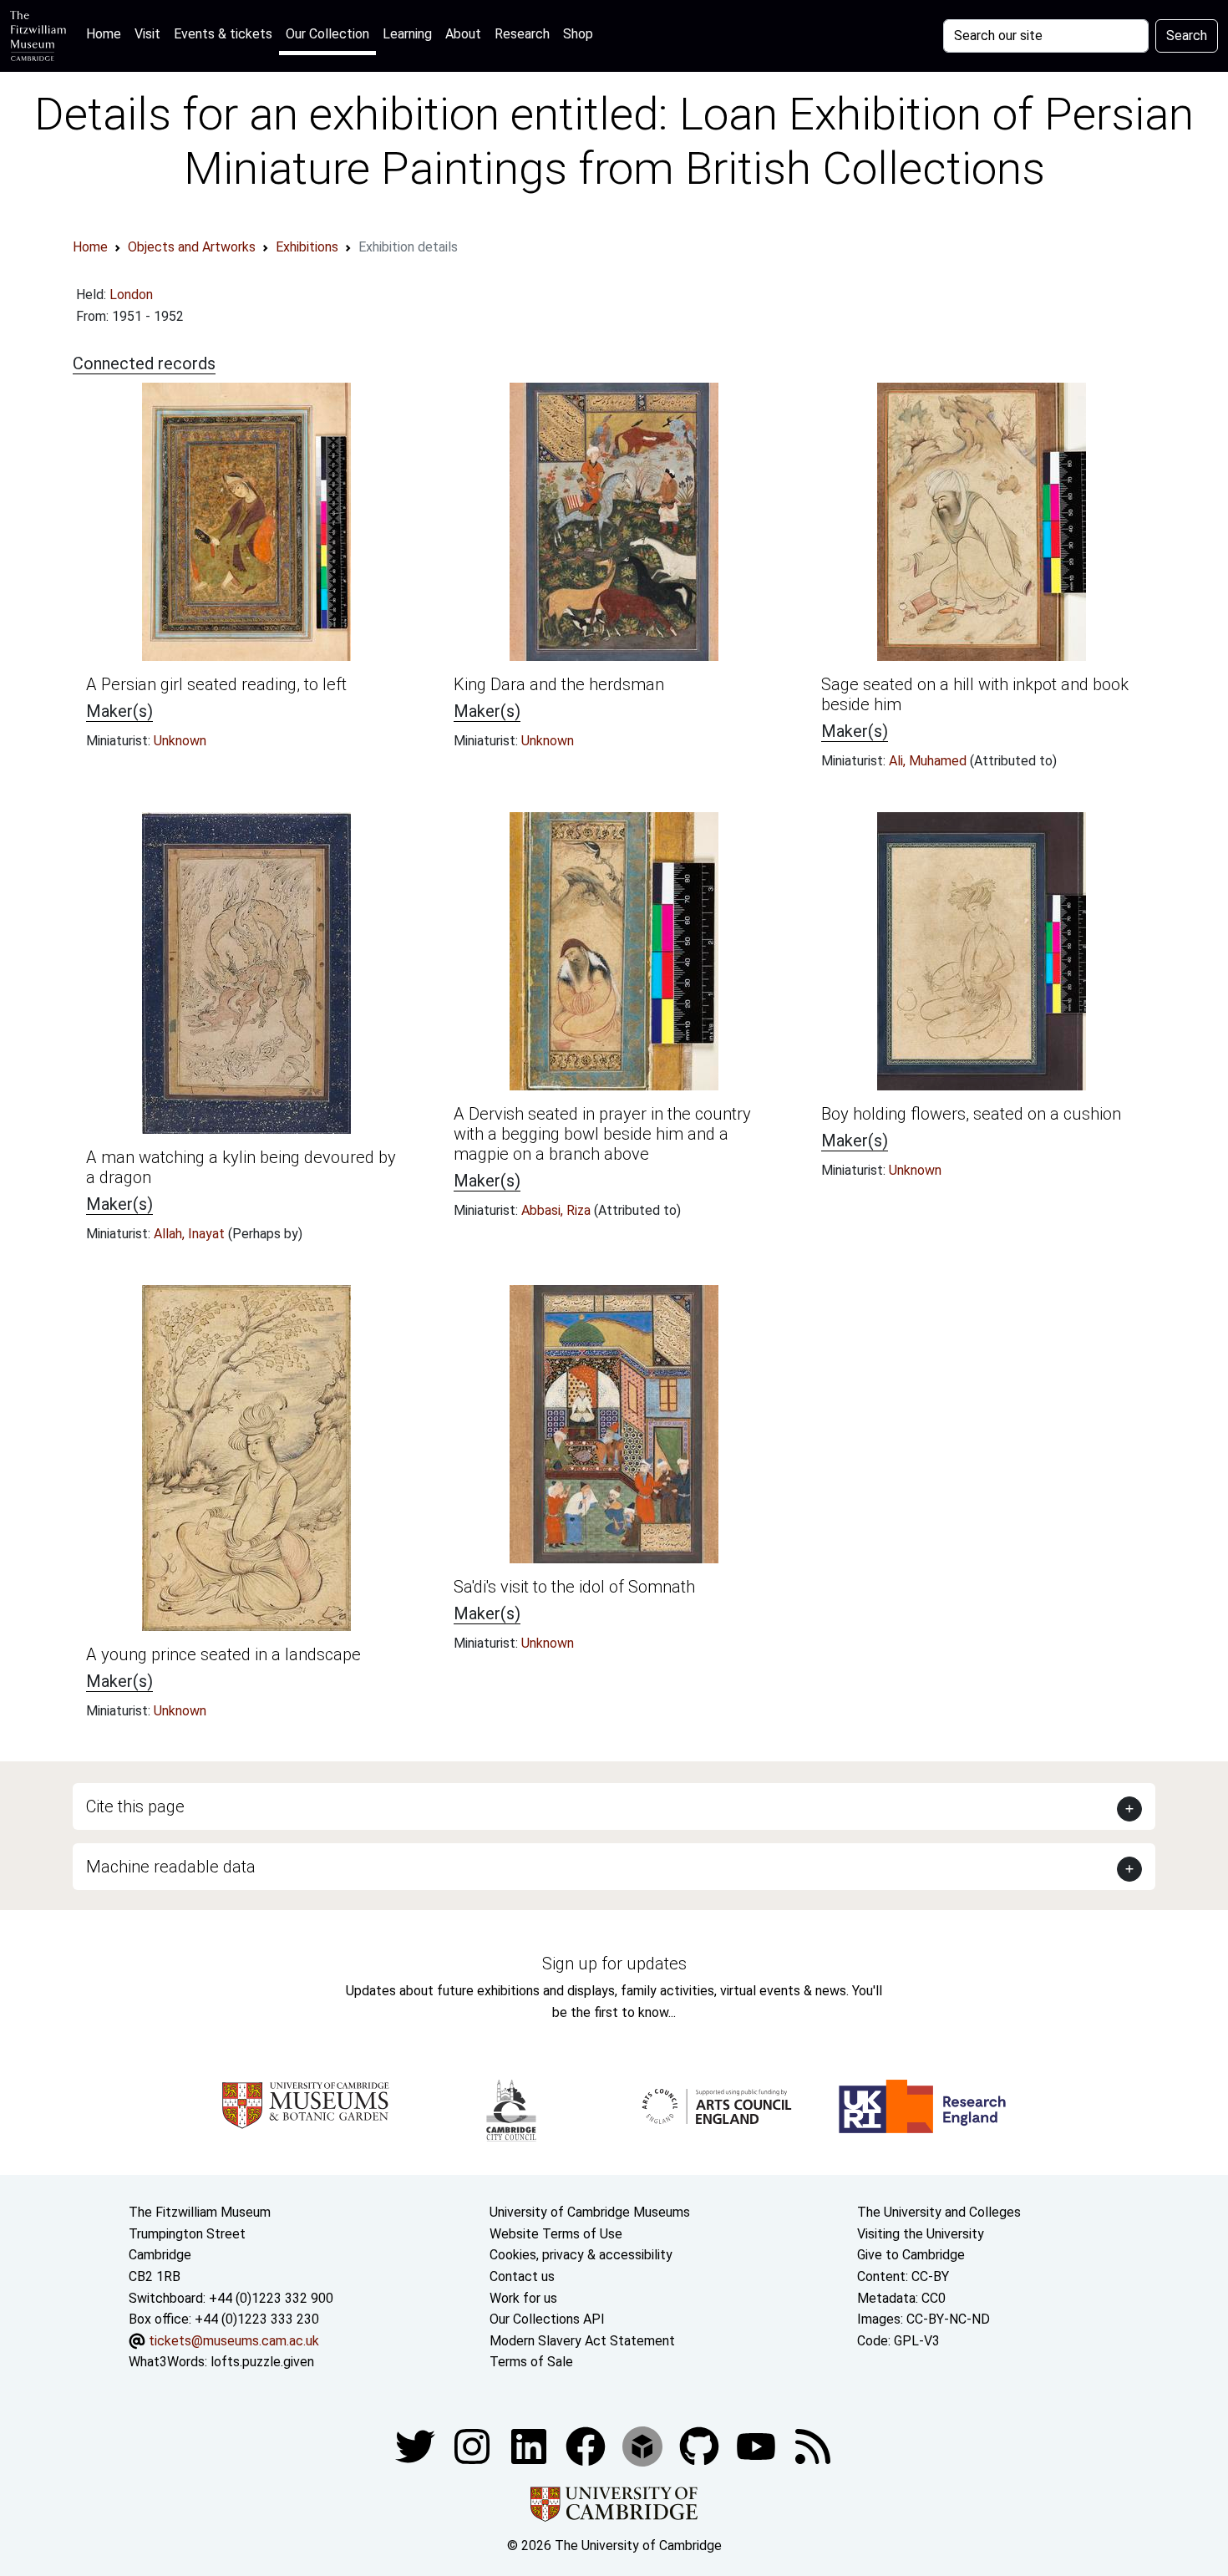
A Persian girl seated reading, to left (216, 684)
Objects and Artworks (192, 247)
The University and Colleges (939, 2212)
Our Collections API (547, 2319)
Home (107, 33)
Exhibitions (307, 247)
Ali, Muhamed (929, 761)
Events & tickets (223, 34)
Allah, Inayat (191, 1234)
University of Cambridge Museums (590, 2212)
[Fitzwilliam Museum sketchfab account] (644, 2445)
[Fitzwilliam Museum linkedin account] (587, 2445)
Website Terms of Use (556, 2234)
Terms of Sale (531, 2362)
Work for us (523, 2298)
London (131, 295)
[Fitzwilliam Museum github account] (701, 2445)
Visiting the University (921, 2234)
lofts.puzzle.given (262, 2362)
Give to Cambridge (911, 2255)
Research (522, 34)
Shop (578, 34)
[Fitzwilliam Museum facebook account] (530, 2445)
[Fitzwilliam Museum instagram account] (474, 2445)
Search (1187, 36)
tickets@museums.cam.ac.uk (234, 2341)
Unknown (180, 741)
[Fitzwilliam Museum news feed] (813, 2445)
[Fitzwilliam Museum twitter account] (417, 2445)
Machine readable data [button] (171, 1867)
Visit (147, 34)
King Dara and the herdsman (559, 684)
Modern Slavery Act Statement (582, 2341)
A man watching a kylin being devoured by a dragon (241, 1167)
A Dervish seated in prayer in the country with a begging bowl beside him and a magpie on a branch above (602, 1134)
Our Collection (327, 34)
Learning (407, 34)
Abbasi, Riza (558, 1210)
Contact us (522, 2276)
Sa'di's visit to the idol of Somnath (574, 1587)
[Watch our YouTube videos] (758, 2445)
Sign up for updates (614, 1964)
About (463, 34)
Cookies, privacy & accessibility (581, 2255)
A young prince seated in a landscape (223, 1654)
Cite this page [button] (135, 1806)
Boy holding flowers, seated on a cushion (971, 1114)
